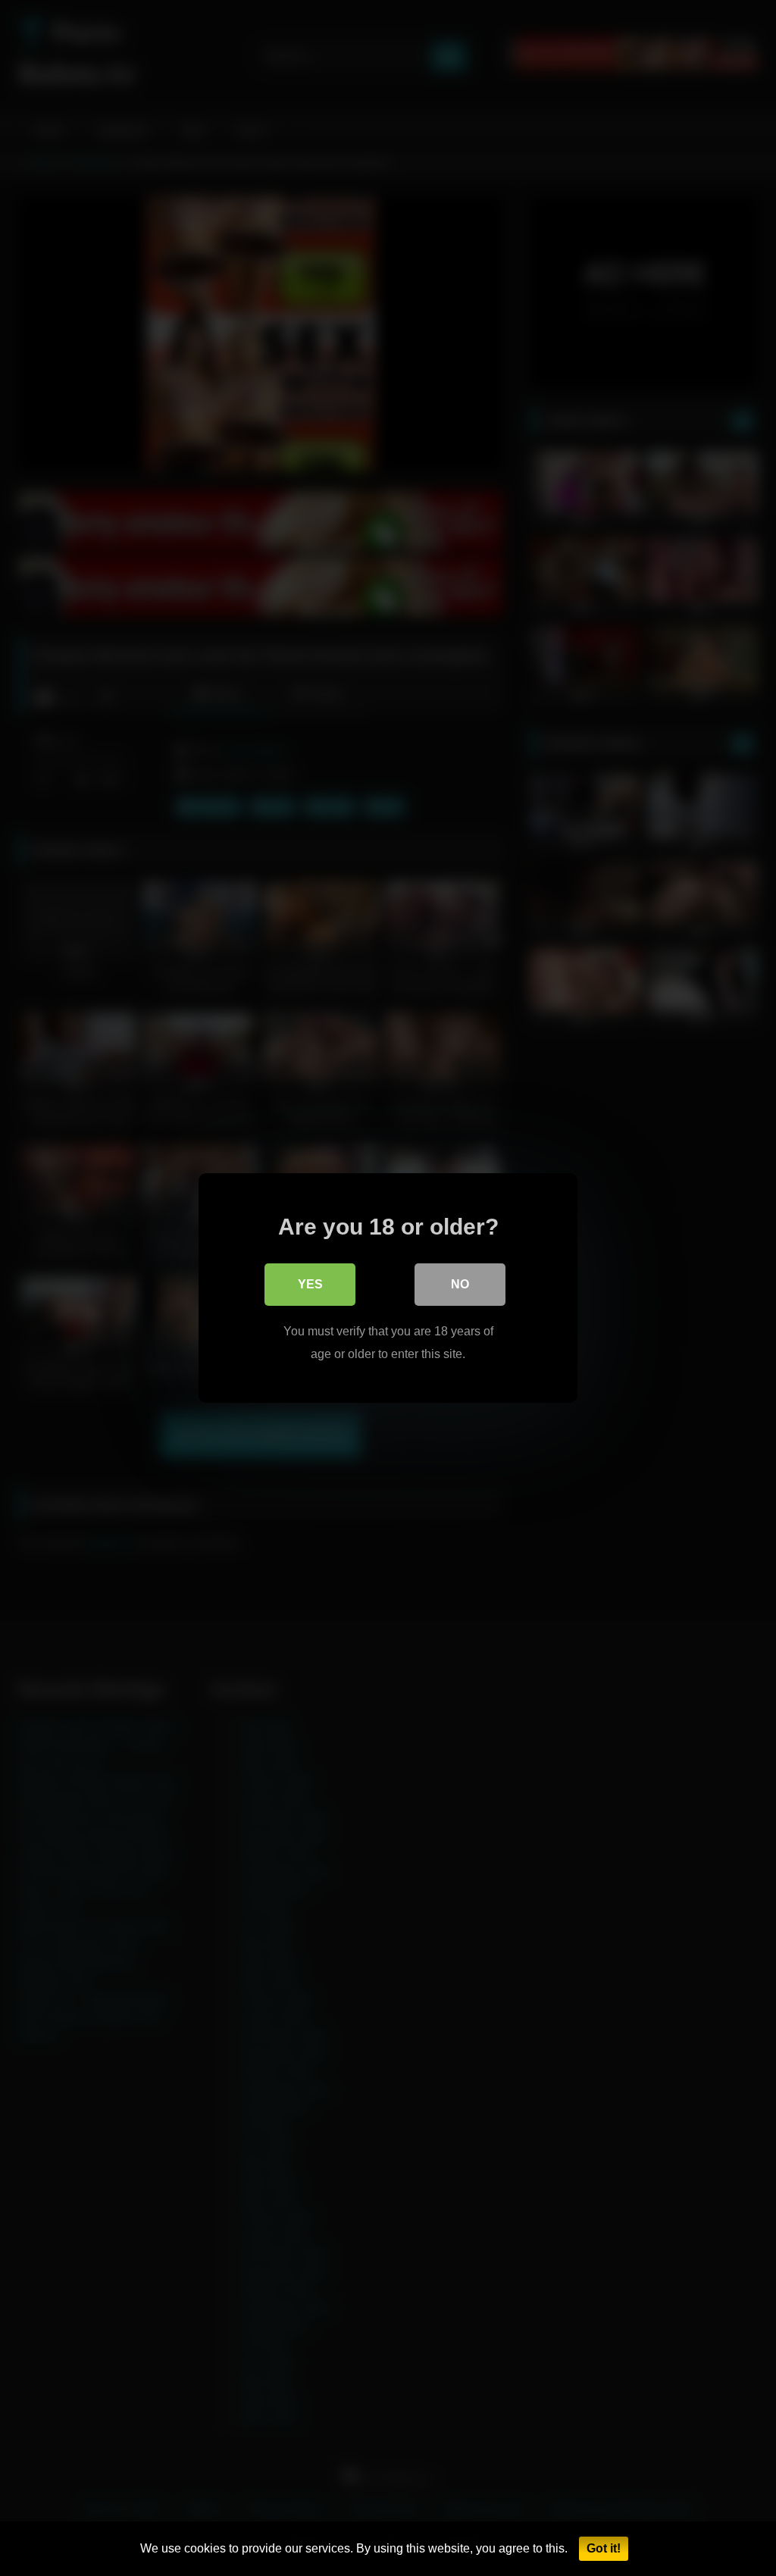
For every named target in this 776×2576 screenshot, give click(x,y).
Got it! (604, 2548)
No (460, 1284)
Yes (310, 1284)
